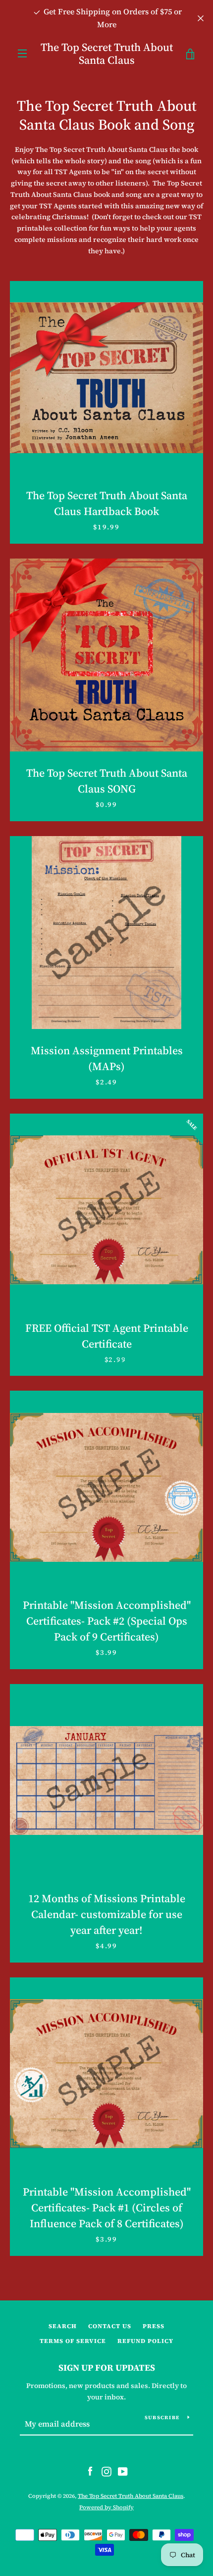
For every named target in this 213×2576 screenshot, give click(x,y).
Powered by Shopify (106, 2507)
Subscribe (162, 2417)
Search (63, 2326)
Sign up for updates (107, 2367)
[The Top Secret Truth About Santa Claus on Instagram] (106, 2471)
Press (154, 2326)
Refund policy (145, 2341)
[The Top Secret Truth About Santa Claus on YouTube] (123, 2471)
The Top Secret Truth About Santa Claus (107, 54)
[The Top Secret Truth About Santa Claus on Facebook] (90, 2471)
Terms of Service (73, 2341)
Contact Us (110, 2326)
